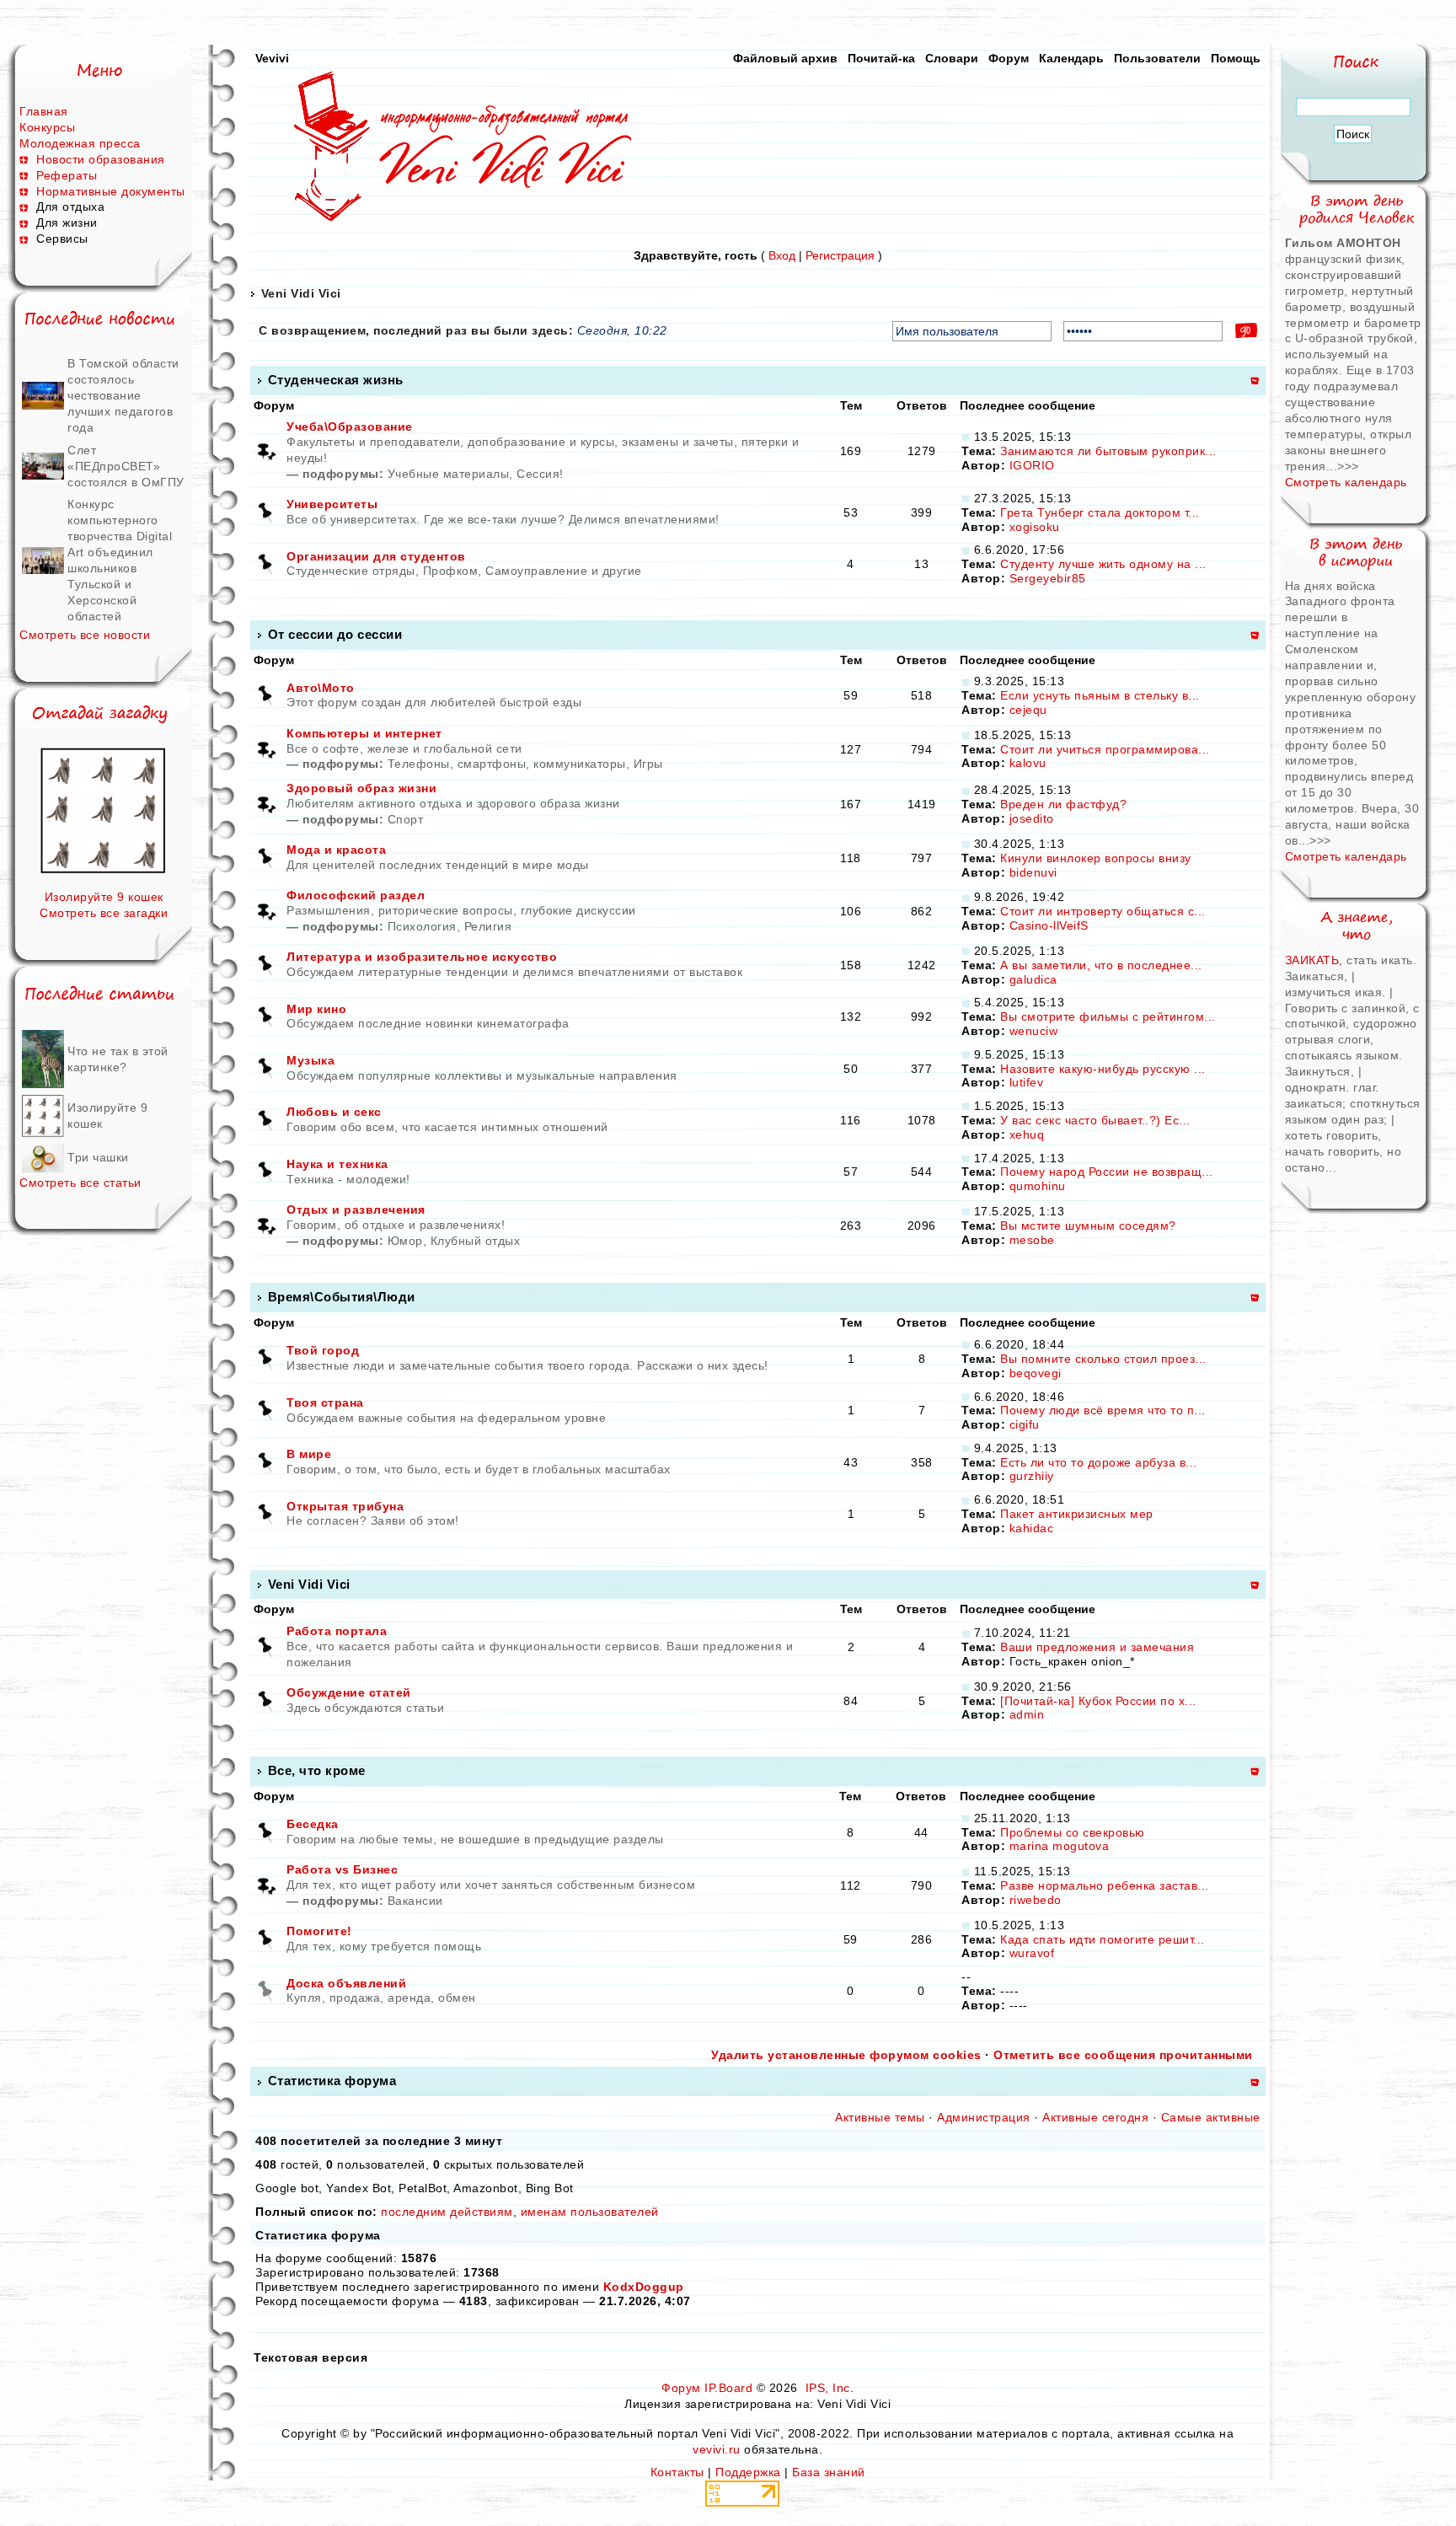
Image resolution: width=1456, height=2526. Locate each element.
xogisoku (1035, 527)
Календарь (1071, 58)
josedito (1032, 818)
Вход (782, 255)
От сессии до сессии (335, 634)
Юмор (405, 1241)
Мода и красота (336, 850)
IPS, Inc (828, 2388)
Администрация (984, 2117)
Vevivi (272, 58)
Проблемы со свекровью (1073, 1832)
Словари (952, 58)
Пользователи (1157, 58)
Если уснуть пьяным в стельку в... (1100, 695)
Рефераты (67, 175)
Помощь (1236, 58)
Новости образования (101, 159)
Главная (44, 111)
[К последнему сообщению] (966, 437)
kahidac (1032, 1528)
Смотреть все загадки (104, 913)
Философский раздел (356, 895)
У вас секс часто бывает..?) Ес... (1095, 1120)
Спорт (406, 819)
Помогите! (319, 1931)
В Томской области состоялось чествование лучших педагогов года (123, 395)
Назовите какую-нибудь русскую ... (1103, 1069)
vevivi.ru (717, 2449)
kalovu (1028, 763)
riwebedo (1036, 1900)
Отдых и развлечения (356, 1209)
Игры (648, 764)
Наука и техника (337, 1164)
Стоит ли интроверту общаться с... (1103, 911)
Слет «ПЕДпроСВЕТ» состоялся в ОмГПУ (126, 466)
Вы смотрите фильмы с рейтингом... (1108, 1016)
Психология (422, 926)
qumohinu (1038, 1186)
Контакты (677, 2472)
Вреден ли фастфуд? (1063, 804)
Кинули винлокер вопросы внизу (1096, 858)
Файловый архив (785, 58)
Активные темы (880, 2117)
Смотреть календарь (1346, 482)
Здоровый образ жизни (361, 788)
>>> (1348, 466)
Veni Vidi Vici (301, 293)
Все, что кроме (317, 1770)
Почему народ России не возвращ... (1107, 1172)
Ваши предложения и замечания (1097, 1647)
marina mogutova (1060, 1846)
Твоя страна (325, 1402)
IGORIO (1032, 465)
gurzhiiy (1032, 1476)
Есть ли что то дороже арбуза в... (1099, 1462)
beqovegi (1036, 1373)
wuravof (1032, 1953)
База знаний (829, 2472)
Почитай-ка (881, 58)
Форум (1009, 58)
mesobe (1032, 1240)
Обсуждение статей (349, 1692)
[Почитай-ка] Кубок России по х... (1098, 1701)
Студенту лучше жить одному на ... (1103, 564)
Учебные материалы (449, 474)
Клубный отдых (476, 1241)
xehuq (1027, 1134)
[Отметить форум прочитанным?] (266, 512)
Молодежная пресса (80, 143)
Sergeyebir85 (1048, 578)
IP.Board (728, 2388)
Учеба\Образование (350, 426)
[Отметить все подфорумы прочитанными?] (266, 450)
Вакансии (415, 1901)
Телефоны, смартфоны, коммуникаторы (507, 764)
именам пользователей (590, 2212)
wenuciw (1034, 1031)
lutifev (1027, 1082)
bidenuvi (1033, 872)
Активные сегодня (1095, 2117)
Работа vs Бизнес (342, 1869)
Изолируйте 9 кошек (104, 897)
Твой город (323, 1350)
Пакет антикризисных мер (1077, 1514)
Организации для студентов (376, 556)
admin (1027, 1714)
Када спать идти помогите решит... (1103, 1939)
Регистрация (840, 255)
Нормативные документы (111, 191)
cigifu (1025, 1424)
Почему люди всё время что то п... (1103, 1410)
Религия (488, 926)
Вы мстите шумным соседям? (1088, 1225)
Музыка (310, 1060)
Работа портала (337, 1631)
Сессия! (540, 474)
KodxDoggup (644, 2287)
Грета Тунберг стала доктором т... (1100, 512)
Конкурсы (47, 127)
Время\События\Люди (342, 1297)
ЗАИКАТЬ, (1316, 960)
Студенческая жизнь (336, 380)
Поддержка (748, 2472)
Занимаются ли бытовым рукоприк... (1108, 451)
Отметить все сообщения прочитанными (1123, 2055)
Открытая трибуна (345, 1506)
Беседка (313, 1824)
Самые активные (1211, 2117)
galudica (1033, 979)
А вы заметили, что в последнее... (1101, 965)
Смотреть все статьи (80, 1183)
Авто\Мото (321, 688)
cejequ (1028, 710)
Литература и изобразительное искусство (422, 957)
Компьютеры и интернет (364, 733)
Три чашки (98, 1157)
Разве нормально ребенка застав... (1105, 1885)
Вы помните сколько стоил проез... (1103, 1359)
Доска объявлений (346, 1983)
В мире (309, 1454)
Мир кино (316, 1009)
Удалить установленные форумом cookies (846, 2055)
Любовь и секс (334, 1112)
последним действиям (447, 2212)
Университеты (332, 504)
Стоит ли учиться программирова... (1105, 749)
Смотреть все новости (85, 635)
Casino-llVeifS (1049, 925)
